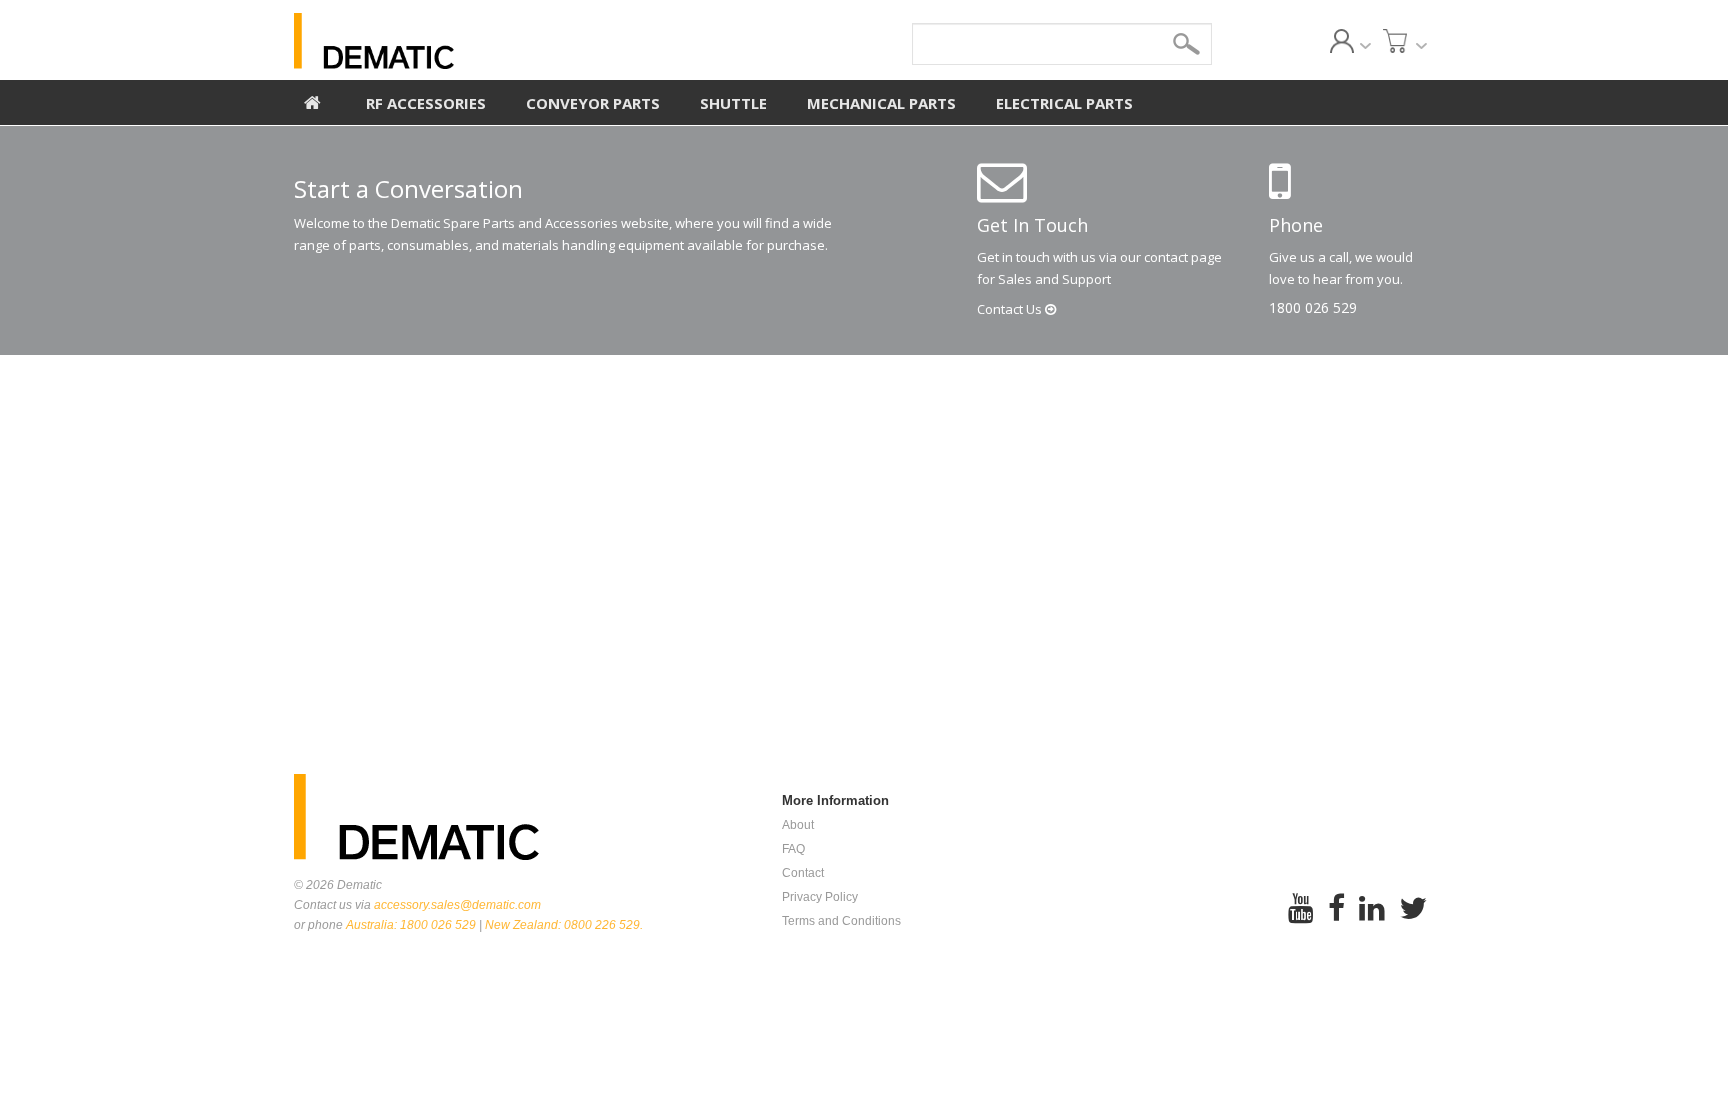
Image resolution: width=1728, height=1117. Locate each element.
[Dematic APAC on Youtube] (1301, 921)
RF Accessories (426, 103)
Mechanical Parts (881, 103)
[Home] (312, 100)
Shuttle (733, 103)
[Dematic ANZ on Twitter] (1413, 921)
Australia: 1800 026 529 (411, 925)
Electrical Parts (1064, 103)
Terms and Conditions (841, 921)
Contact (1011, 309)
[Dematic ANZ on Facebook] (1336, 921)
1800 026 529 (1313, 307)
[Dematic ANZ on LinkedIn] (1372, 921)
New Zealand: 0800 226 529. (564, 925)
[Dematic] (465, 41)
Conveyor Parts (593, 103)
